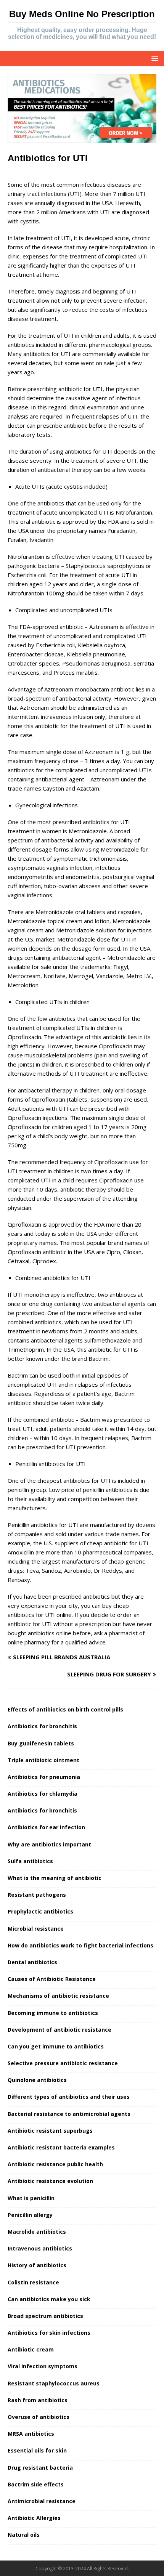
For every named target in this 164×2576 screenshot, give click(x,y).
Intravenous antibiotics (40, 2248)
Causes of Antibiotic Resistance (52, 1979)
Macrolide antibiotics (37, 2232)
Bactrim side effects (36, 2484)
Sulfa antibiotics (30, 1861)
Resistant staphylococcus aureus (54, 2383)
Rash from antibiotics (38, 2400)
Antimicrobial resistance (42, 2501)
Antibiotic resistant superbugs (50, 2131)
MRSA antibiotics (31, 2434)
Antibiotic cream (31, 2349)
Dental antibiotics (32, 1962)
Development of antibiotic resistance (59, 2030)
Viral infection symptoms (43, 2366)
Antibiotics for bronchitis (42, 1726)
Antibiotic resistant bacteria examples (61, 2147)
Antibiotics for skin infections (49, 2333)
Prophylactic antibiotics (40, 1911)
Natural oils (24, 2535)
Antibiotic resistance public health (55, 2164)
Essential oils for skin (37, 2450)
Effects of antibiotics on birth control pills (65, 1709)
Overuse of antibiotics (39, 2417)
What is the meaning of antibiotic (55, 1878)
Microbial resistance (36, 1929)
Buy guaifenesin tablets (41, 1743)
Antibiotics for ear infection (46, 1827)
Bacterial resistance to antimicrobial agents (69, 2114)
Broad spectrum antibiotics (45, 2316)
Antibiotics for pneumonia (44, 1777)
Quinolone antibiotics (37, 2080)
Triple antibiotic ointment (43, 1760)
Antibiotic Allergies (34, 2518)
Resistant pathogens (37, 1895)
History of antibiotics (37, 2265)
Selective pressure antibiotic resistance (63, 2063)
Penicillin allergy (30, 2215)
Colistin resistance (33, 2282)
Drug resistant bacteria (40, 2468)
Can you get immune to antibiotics (56, 2046)
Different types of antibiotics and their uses (69, 2097)
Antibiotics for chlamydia (43, 1794)
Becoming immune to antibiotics (53, 2013)
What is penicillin (31, 2198)
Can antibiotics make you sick (49, 2299)
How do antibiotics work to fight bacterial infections (80, 1945)
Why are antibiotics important (49, 1844)
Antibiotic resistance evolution (50, 2181)
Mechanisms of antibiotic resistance (58, 1996)
